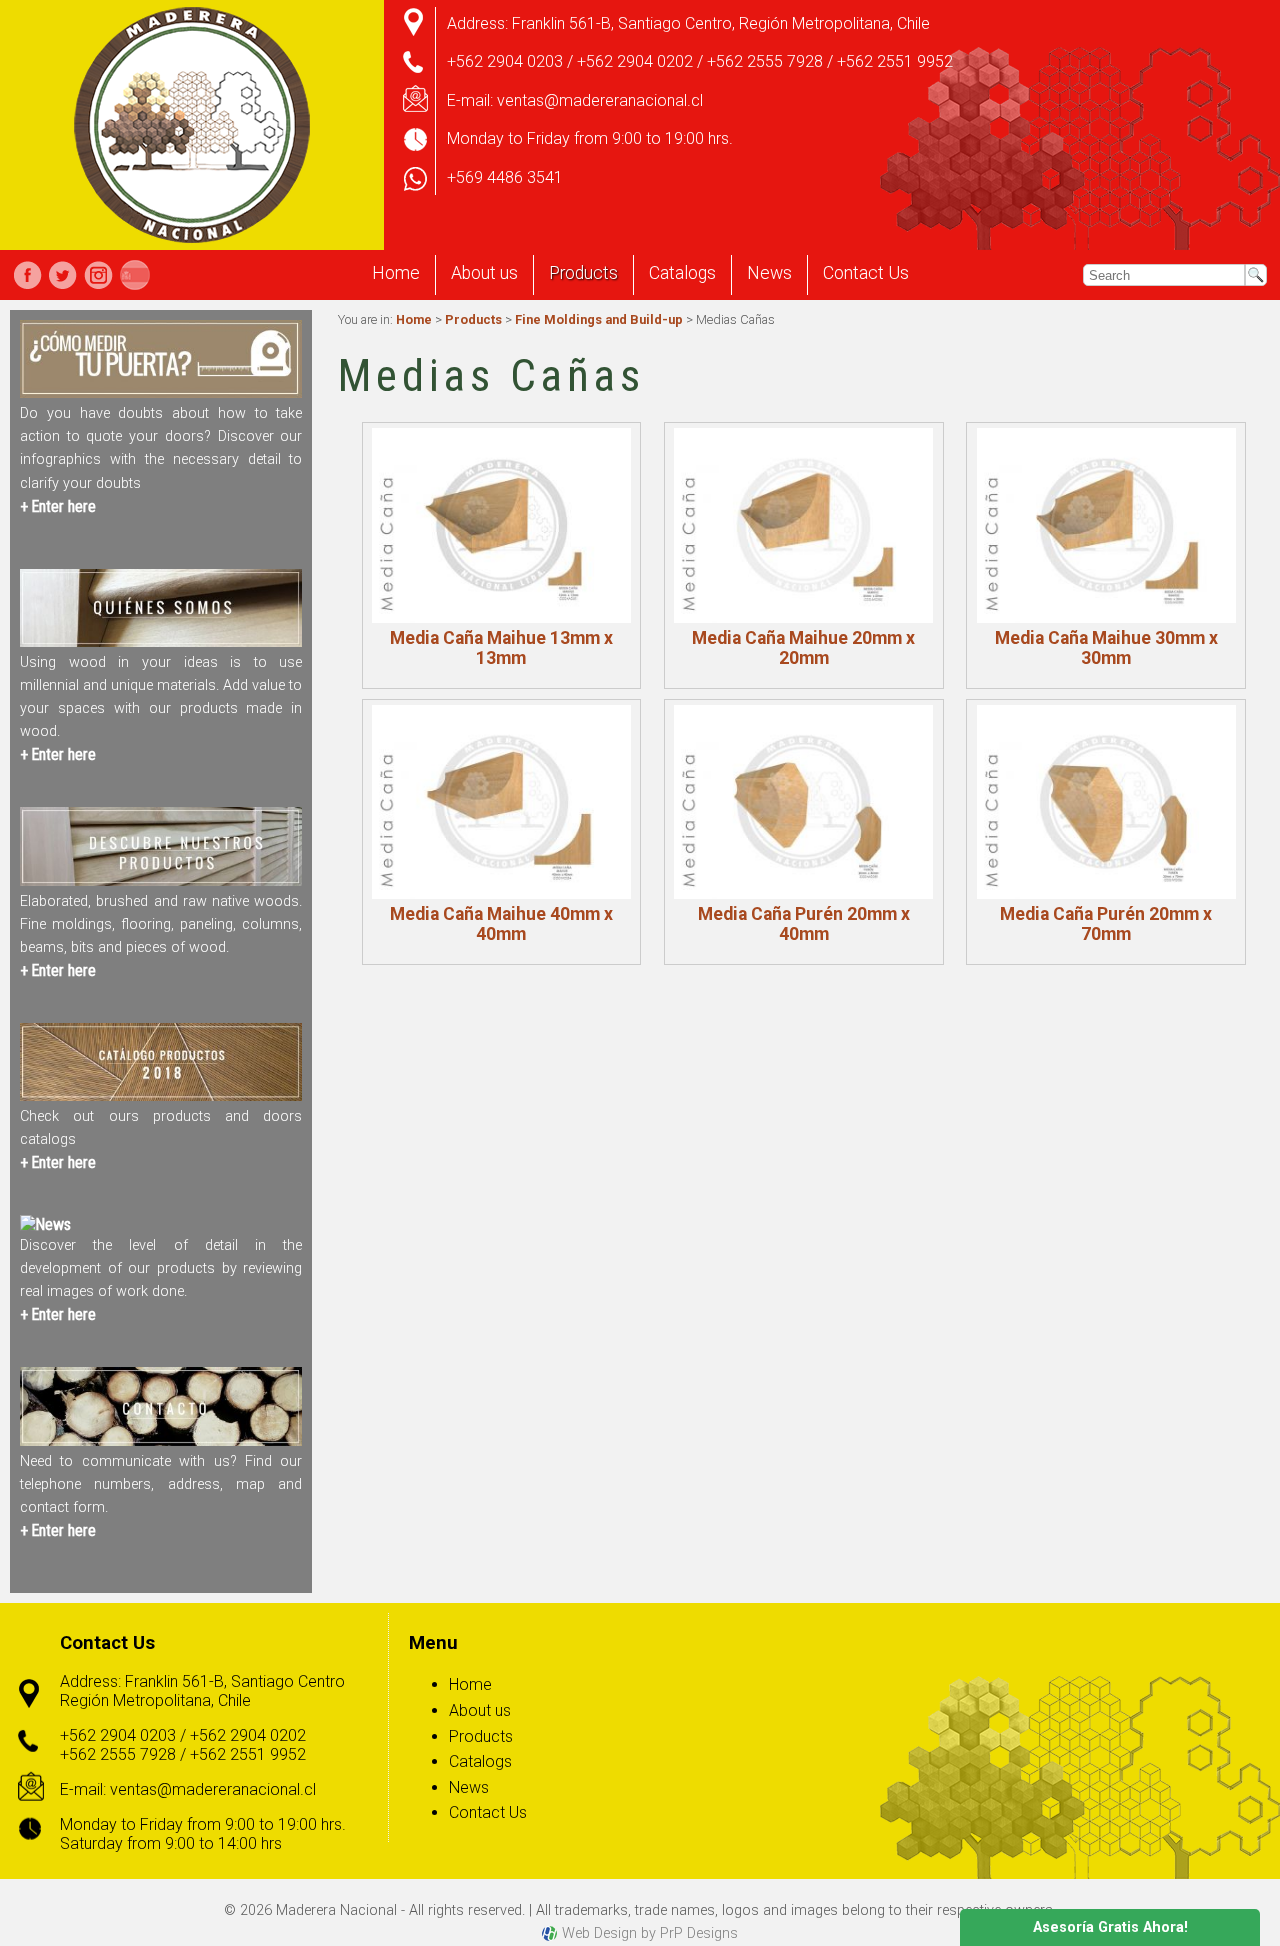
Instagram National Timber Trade (98, 275)
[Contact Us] (161, 1440)
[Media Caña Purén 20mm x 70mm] (1106, 802)
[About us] (161, 641)
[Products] (161, 880)
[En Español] (135, 275)
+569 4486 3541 (505, 177)
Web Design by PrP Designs (650, 1933)
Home (396, 273)
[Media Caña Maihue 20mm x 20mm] (803, 525)
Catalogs (682, 273)
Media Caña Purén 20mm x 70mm (1106, 924)
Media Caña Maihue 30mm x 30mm (1106, 648)
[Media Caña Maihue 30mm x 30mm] (1106, 525)
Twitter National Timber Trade (63, 275)
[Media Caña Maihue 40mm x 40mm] (501, 802)
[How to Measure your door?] (161, 392)
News (769, 273)
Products (583, 273)
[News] (45, 1224)
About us (484, 273)
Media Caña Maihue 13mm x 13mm (501, 648)
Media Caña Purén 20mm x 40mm (804, 924)
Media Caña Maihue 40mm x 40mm (501, 924)
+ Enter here (58, 506)
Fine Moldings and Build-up (599, 319)
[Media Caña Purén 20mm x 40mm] (803, 802)
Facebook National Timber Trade (28, 275)
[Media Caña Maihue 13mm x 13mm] (501, 525)
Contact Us (866, 273)
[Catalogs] (161, 1095)
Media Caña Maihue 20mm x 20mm (803, 648)
